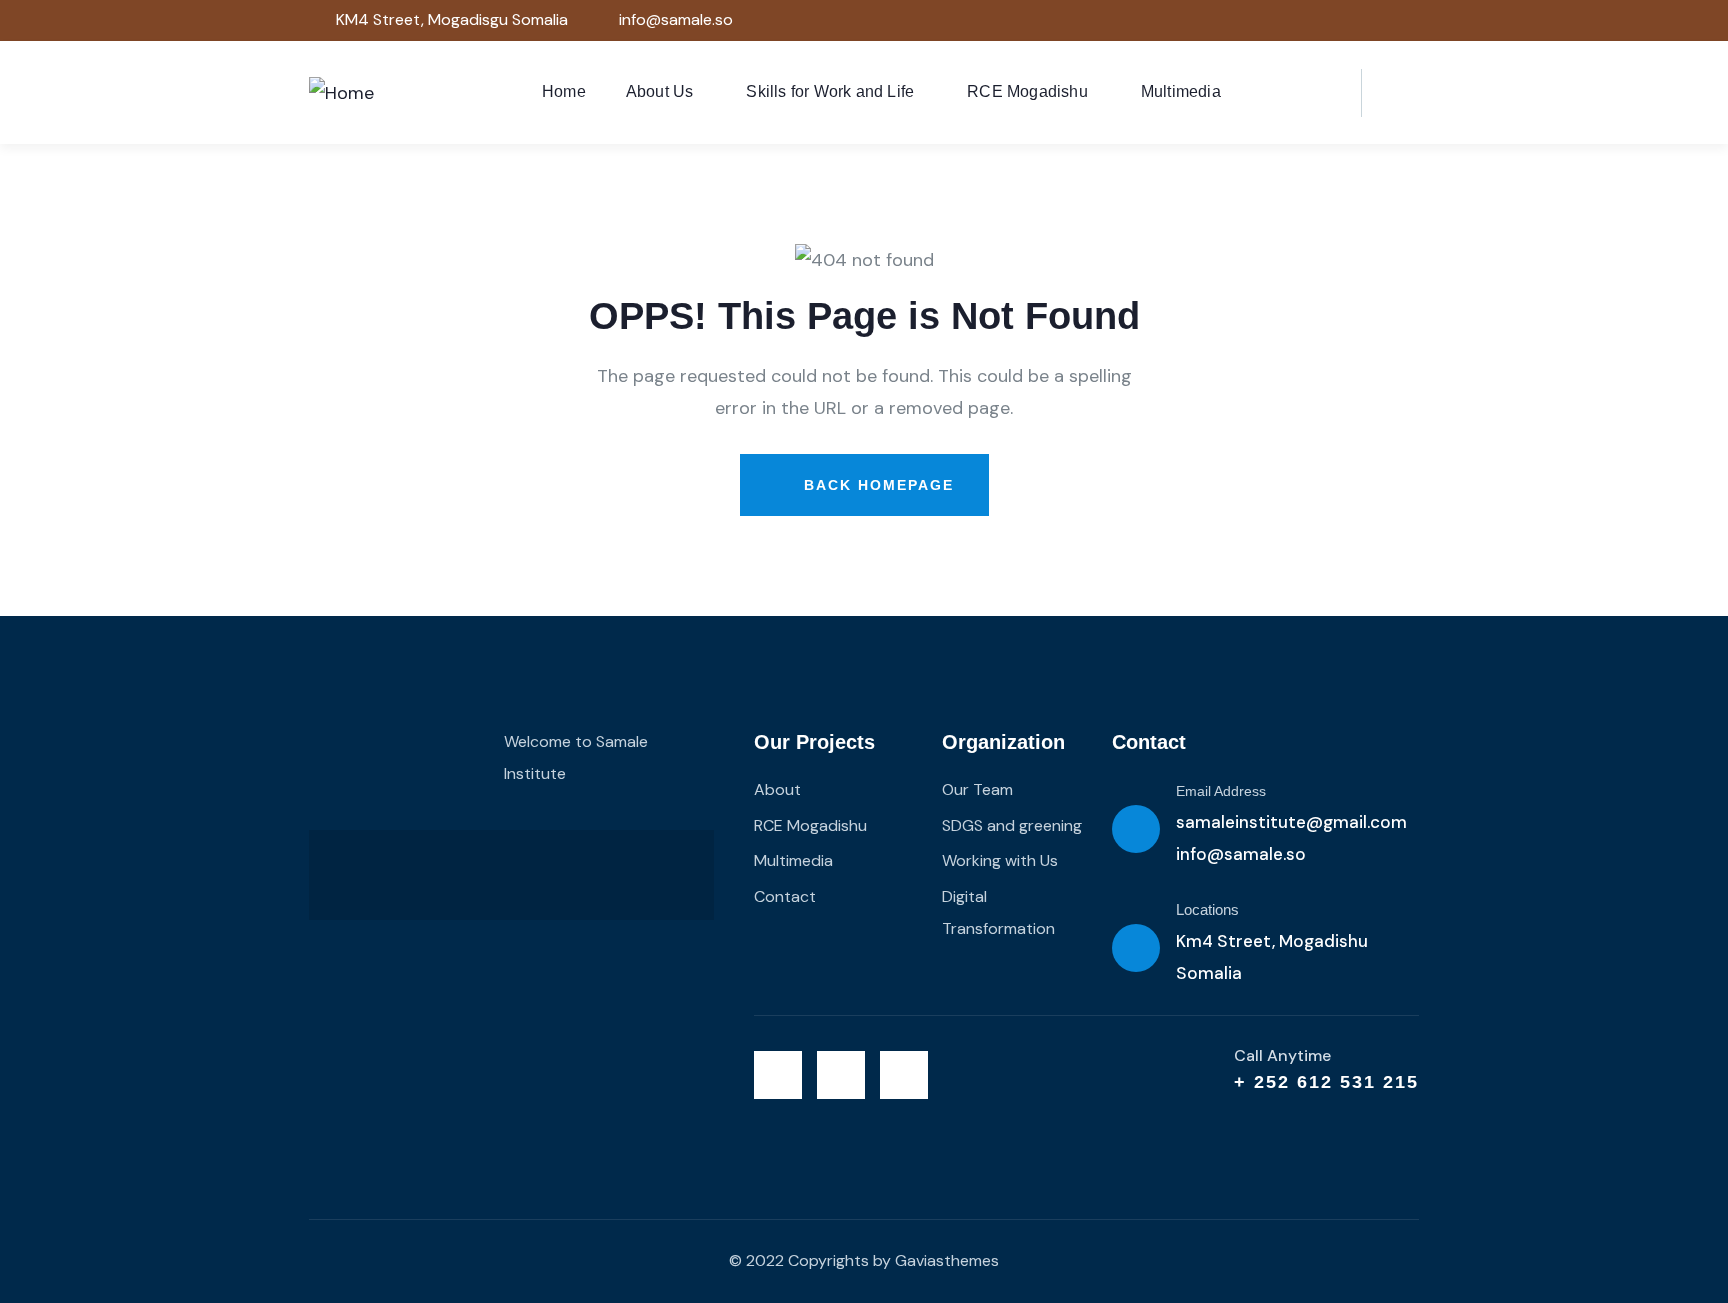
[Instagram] (1393, 20)
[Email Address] (1136, 829)
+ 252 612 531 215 (1326, 1082)
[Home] (341, 93)
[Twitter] (1312, 20)
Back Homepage (876, 485)
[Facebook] (1352, 20)
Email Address (1221, 791)
